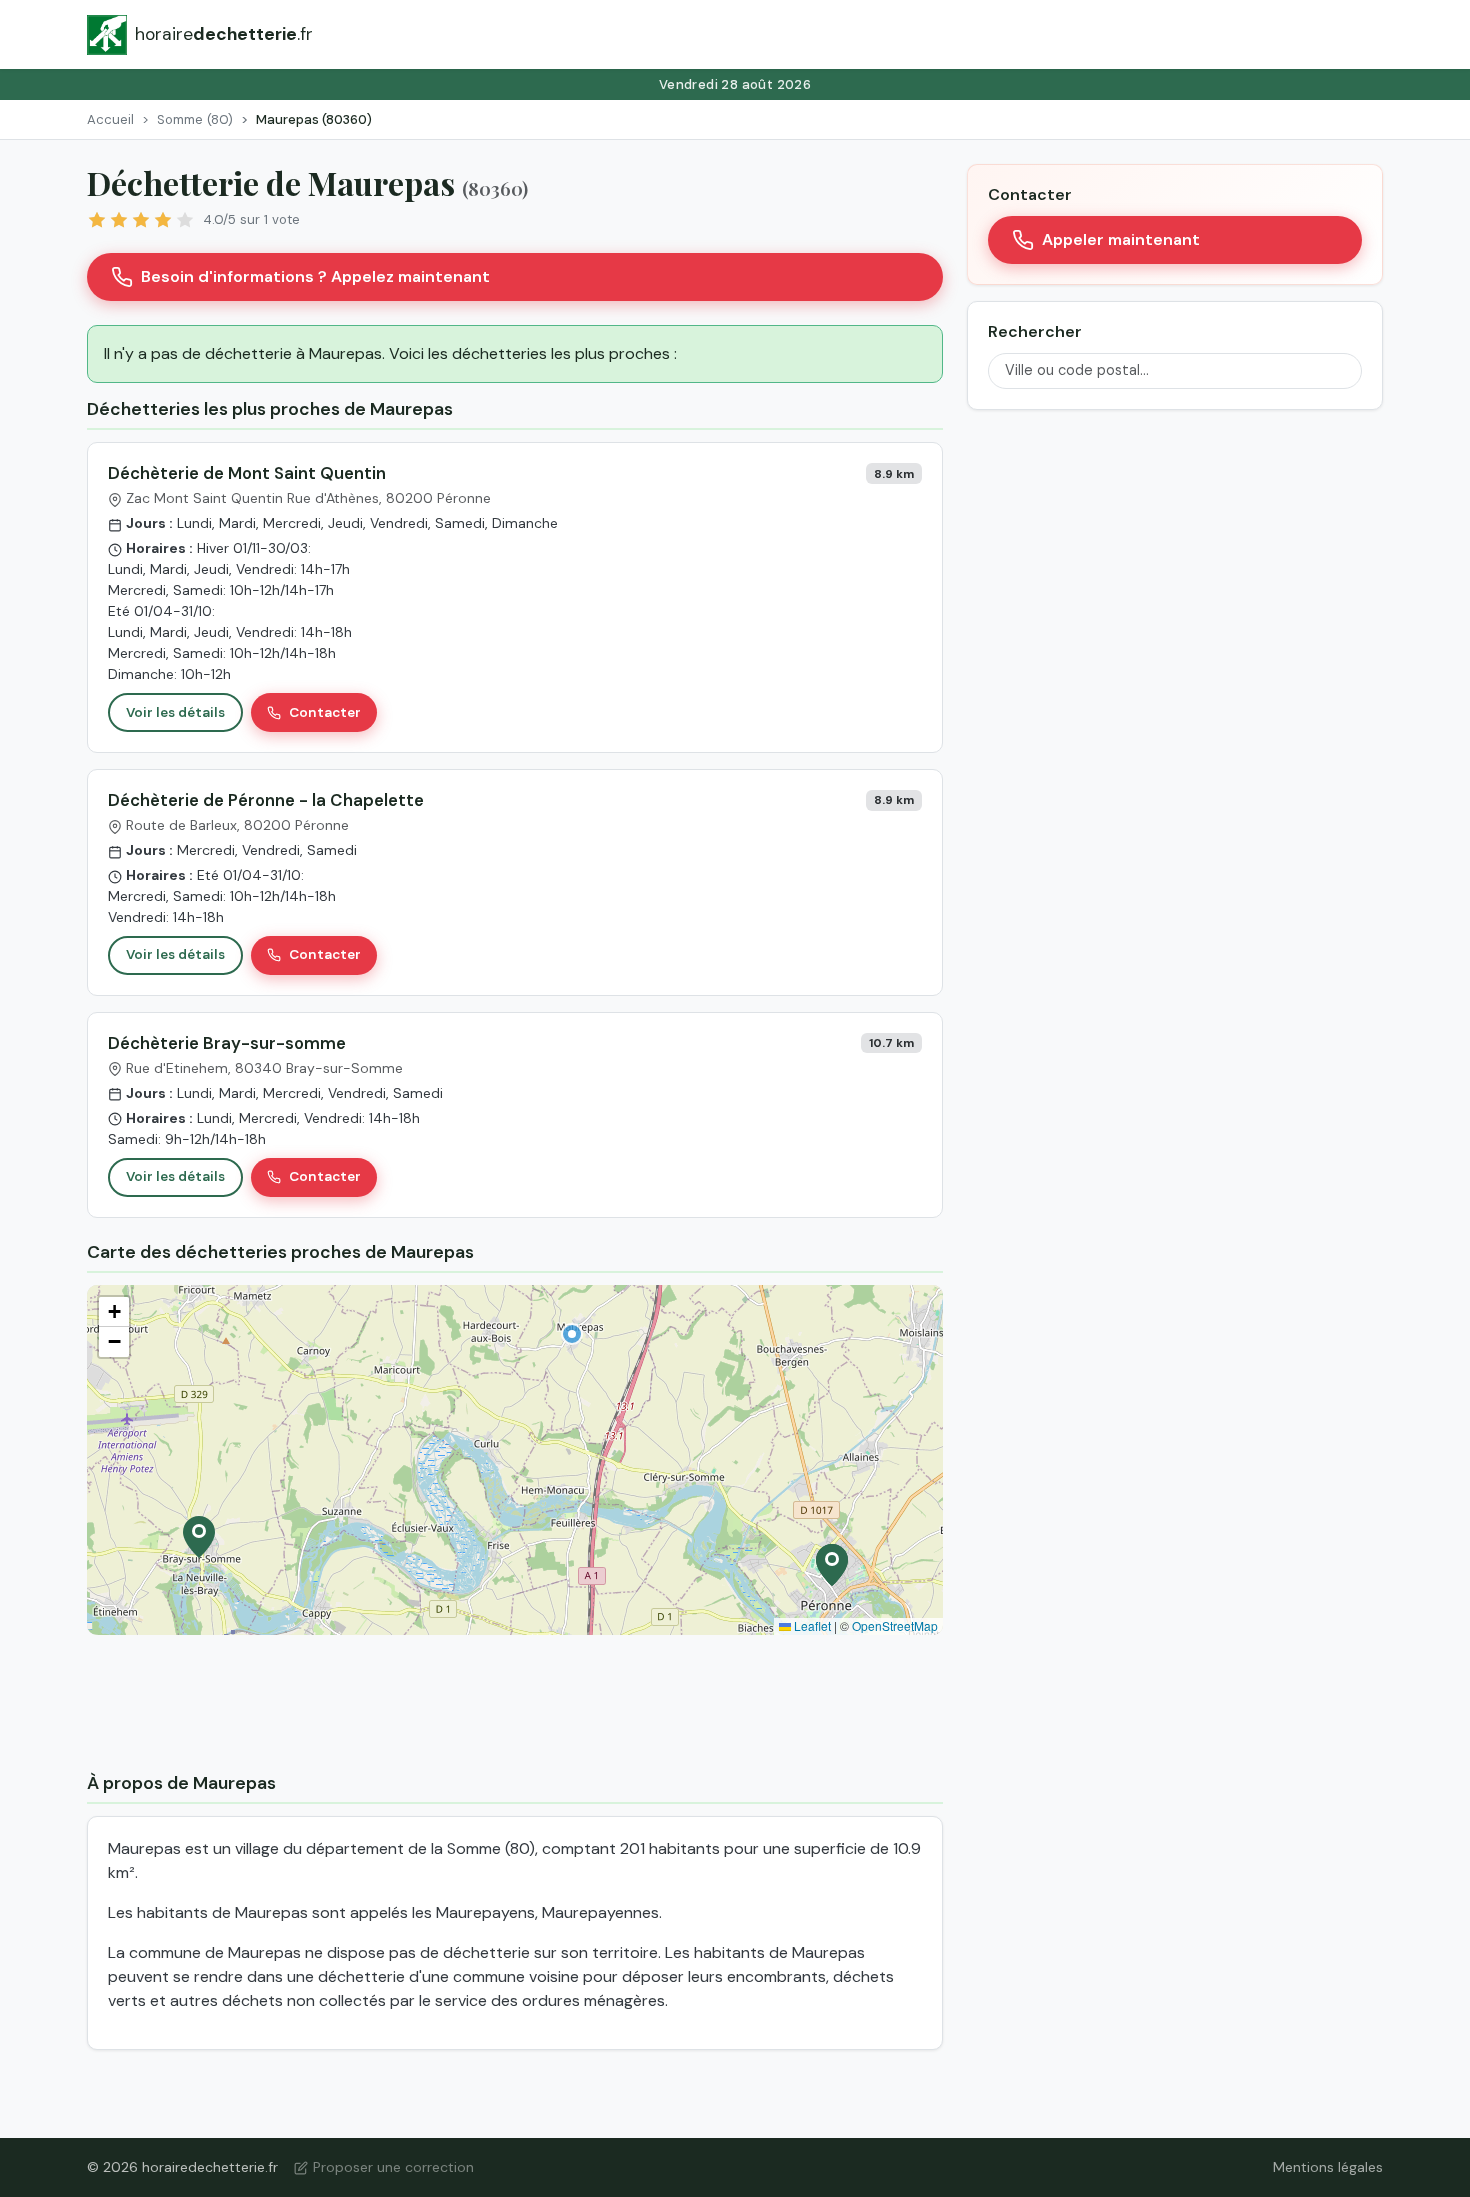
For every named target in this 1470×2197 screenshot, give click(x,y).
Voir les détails (175, 712)
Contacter (325, 712)
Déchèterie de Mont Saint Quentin (247, 473)
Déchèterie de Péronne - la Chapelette (266, 800)
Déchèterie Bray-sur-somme (227, 1043)
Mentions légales (1328, 2167)
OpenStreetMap (895, 1625)
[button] (572, 1334)
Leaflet (811, 1625)
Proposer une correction (393, 2167)
